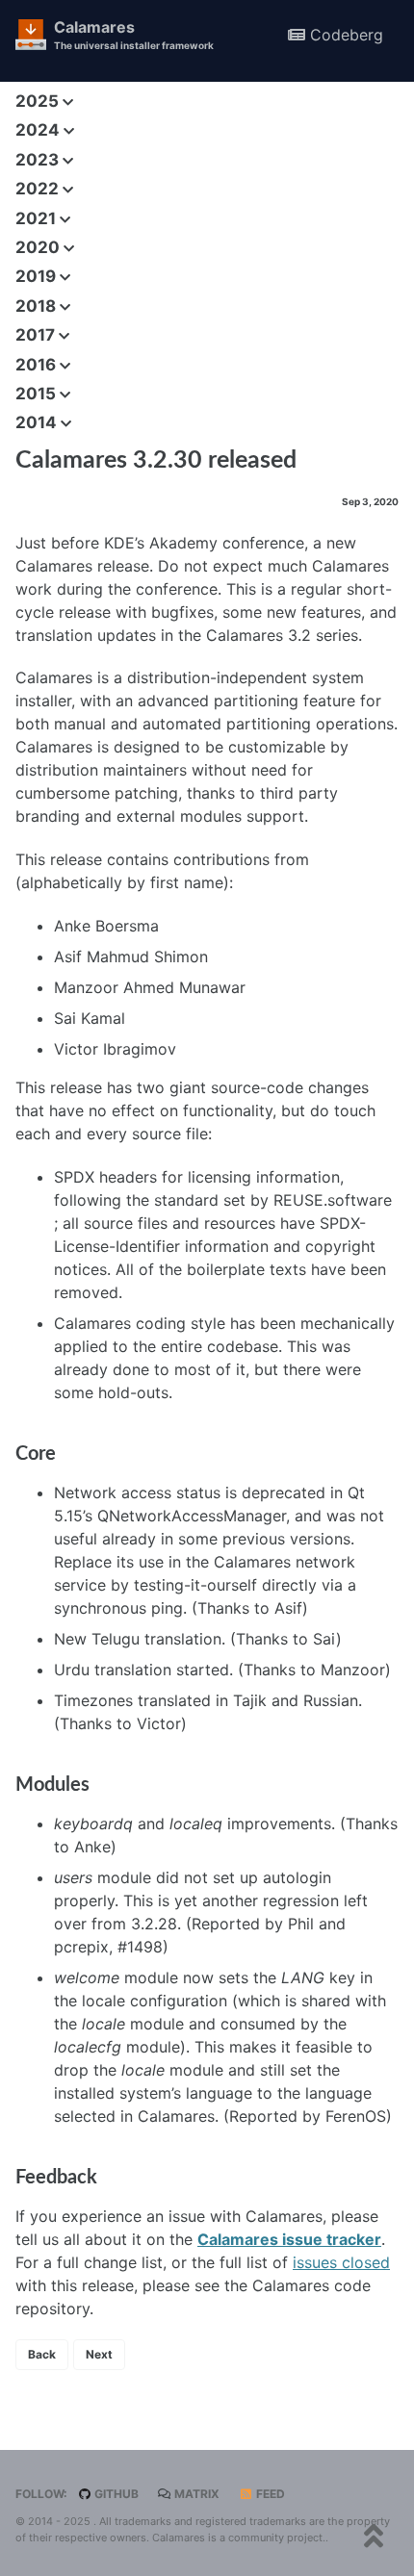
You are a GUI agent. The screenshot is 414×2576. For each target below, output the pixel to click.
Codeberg (344, 35)
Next (99, 2354)
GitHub (115, 2494)
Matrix (195, 2494)
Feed (269, 2494)
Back (42, 2354)
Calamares (134, 34)
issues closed (341, 2262)
